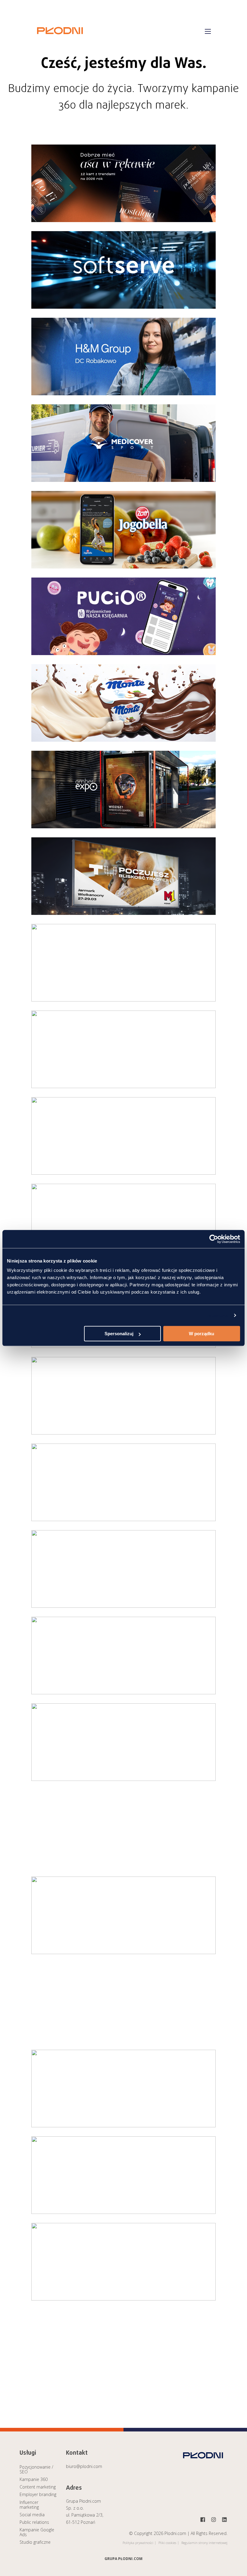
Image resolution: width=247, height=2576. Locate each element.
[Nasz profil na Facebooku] (203, 2520)
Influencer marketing (29, 2505)
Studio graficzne (35, 2542)
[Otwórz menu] (208, 31)
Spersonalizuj (119, 1334)
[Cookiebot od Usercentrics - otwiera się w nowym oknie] (214, 1239)
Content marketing (38, 2487)
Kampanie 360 (34, 2479)
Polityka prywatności (138, 2543)
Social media (32, 2515)
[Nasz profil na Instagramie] (214, 2520)
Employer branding (38, 2494)
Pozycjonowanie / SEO (36, 2469)
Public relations (34, 2522)
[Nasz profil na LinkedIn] (224, 2520)
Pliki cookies (167, 2543)
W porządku (202, 1334)
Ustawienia (217, 1315)
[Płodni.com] (60, 37)
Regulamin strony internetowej (204, 2543)
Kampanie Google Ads (37, 2532)
